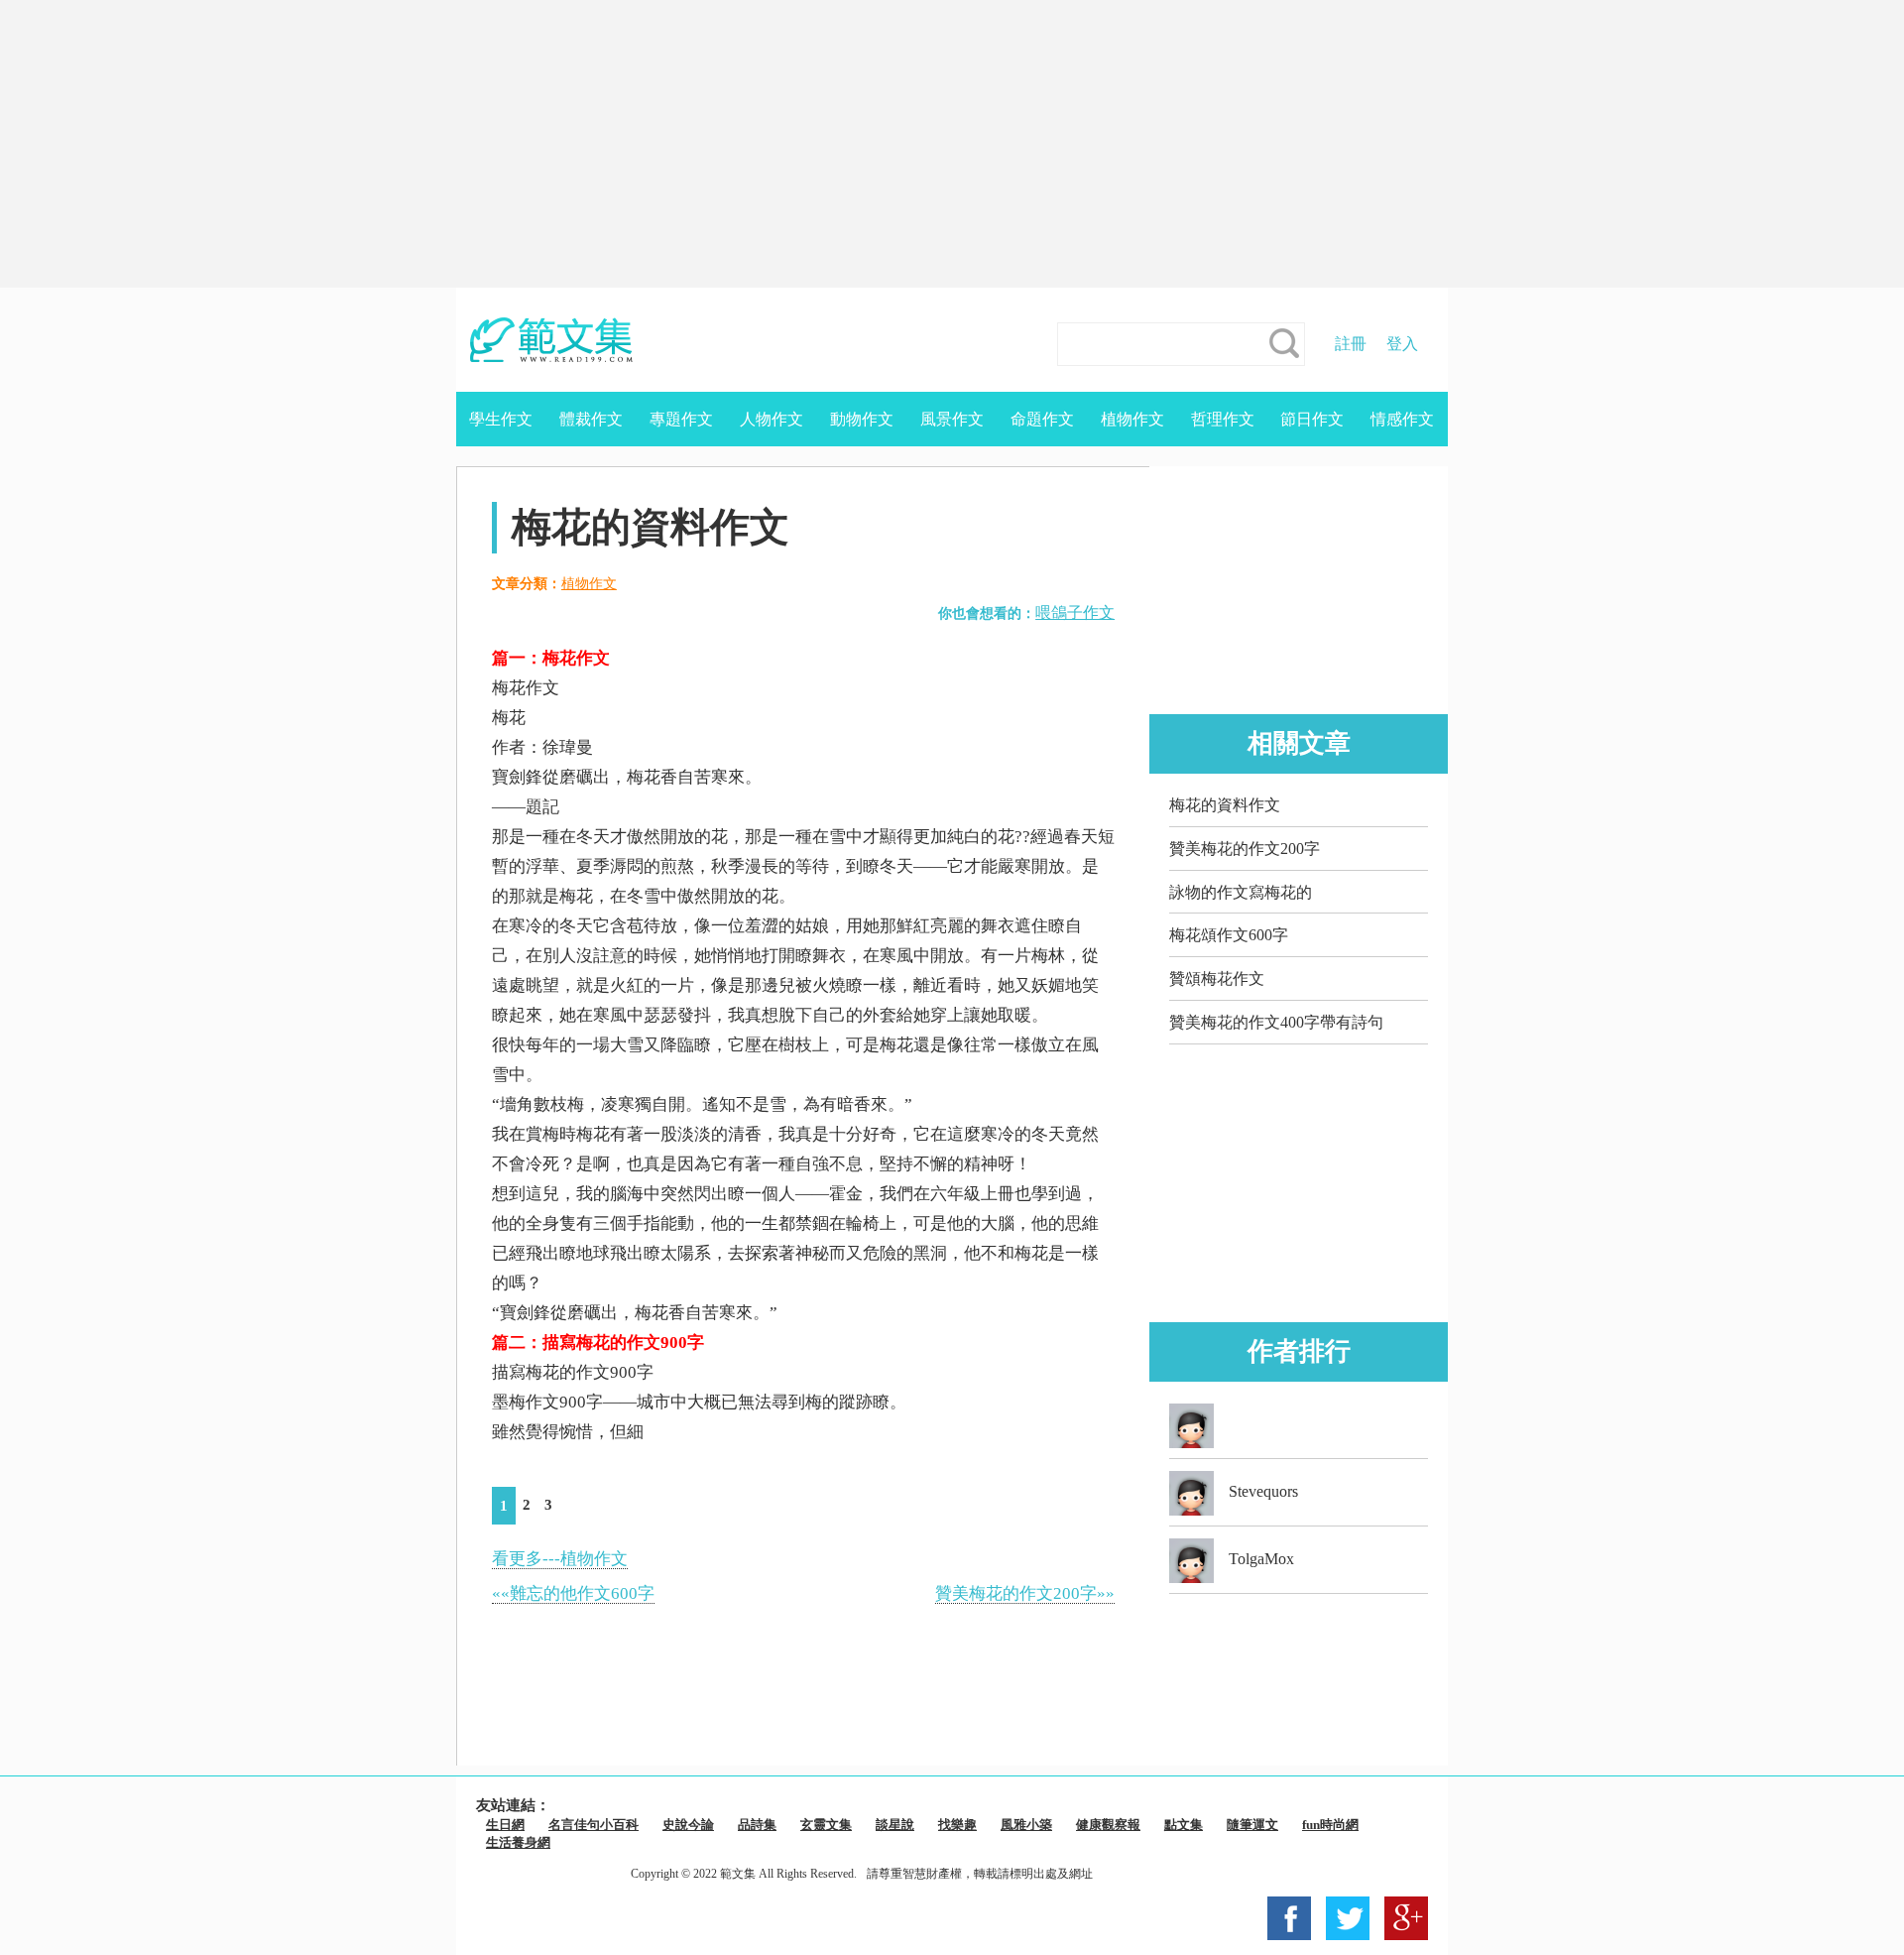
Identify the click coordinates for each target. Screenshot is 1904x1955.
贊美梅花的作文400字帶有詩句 (1276, 1022)
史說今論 (688, 1825)
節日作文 (1312, 419)
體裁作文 (591, 419)
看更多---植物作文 (560, 1559)
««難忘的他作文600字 (573, 1593)
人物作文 (772, 419)
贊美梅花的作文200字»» (1025, 1593)
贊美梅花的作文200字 (1245, 849)
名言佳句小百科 (594, 1825)
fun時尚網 (1330, 1825)
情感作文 (1402, 419)
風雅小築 (1026, 1825)
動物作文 (862, 419)
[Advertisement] (952, 144)
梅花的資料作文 (1225, 805)
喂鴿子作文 (1075, 612)
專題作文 (681, 419)
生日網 (505, 1825)
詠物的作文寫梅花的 (1241, 892)
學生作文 (501, 419)
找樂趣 (957, 1825)
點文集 (1184, 1825)
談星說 (895, 1825)
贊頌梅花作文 (1217, 978)
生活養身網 (518, 1842)
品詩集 (757, 1825)
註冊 (1351, 344)
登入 (1402, 344)
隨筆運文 (1252, 1825)
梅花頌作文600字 (1229, 935)
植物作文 (1132, 419)
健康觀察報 (1108, 1825)
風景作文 (952, 419)
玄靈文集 (826, 1825)
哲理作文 (1223, 419)
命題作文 (1042, 419)
